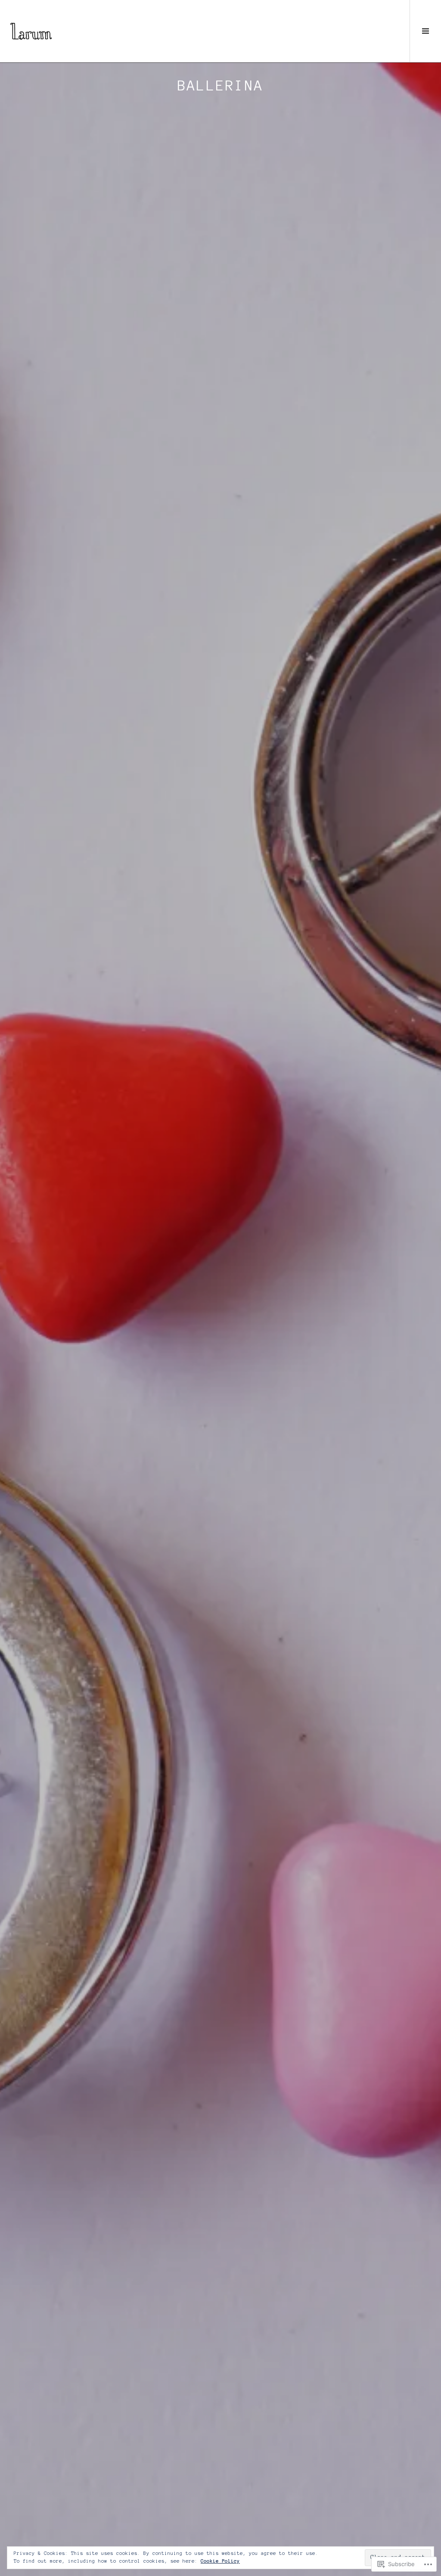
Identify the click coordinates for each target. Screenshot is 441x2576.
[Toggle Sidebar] (425, 31)
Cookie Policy (220, 2561)
